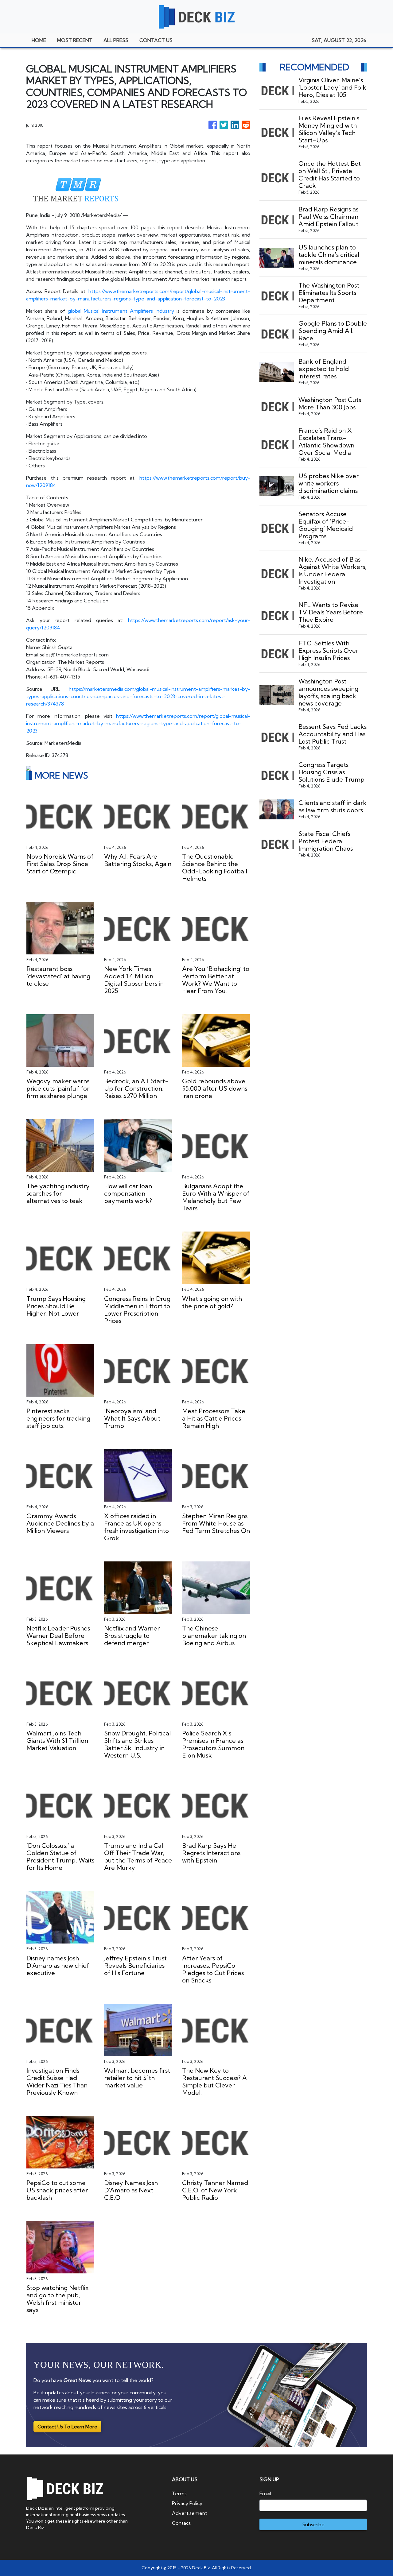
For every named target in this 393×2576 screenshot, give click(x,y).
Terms (179, 2493)
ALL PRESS (116, 40)
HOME (39, 40)
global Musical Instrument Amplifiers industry (121, 311)
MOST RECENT (75, 40)
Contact (181, 2523)
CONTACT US (156, 40)
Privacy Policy (187, 2503)
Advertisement (190, 2513)
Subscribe (313, 2524)
